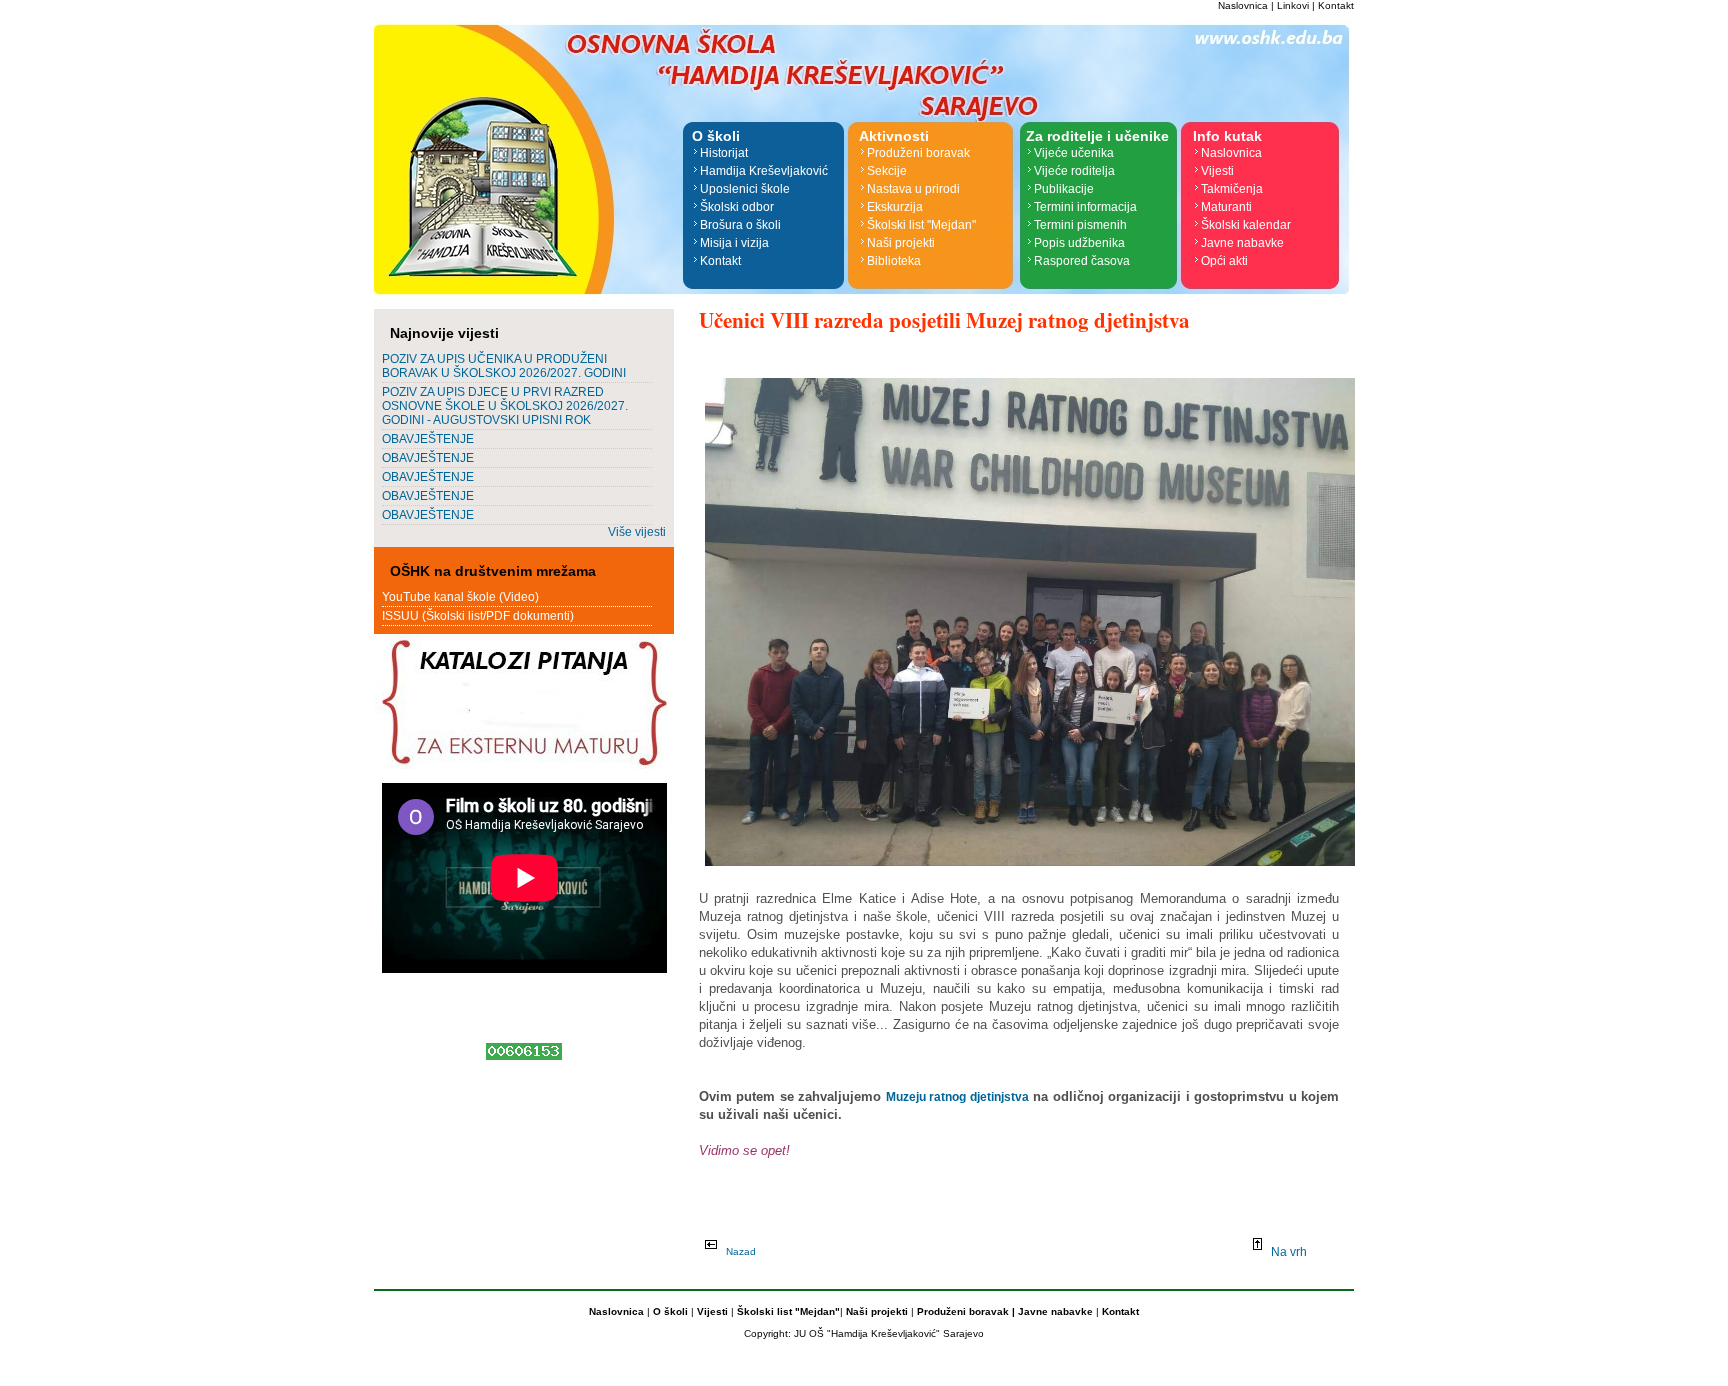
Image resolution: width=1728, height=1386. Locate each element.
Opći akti (1224, 261)
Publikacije (1064, 189)
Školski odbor (737, 207)
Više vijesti (637, 532)
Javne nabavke (1242, 243)
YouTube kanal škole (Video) (460, 597)
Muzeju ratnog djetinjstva (957, 1097)
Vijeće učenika (1074, 153)
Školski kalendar (1246, 225)
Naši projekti (901, 243)
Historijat (724, 153)
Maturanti (1226, 207)
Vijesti (1217, 171)
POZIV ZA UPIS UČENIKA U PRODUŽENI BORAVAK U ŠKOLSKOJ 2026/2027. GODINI (504, 366)
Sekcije (887, 171)
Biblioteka (894, 261)
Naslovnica (1243, 5)
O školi (672, 1311)
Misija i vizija (734, 243)
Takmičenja (1232, 189)
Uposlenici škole (745, 189)
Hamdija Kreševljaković (764, 171)
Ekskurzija (895, 207)
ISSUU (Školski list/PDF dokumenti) (478, 616)
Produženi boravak (918, 153)
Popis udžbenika (1079, 243)
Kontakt (1336, 5)
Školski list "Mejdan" (921, 225)
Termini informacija (1085, 207)
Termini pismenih (1080, 225)
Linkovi (1293, 5)
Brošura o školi (740, 225)
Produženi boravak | (964, 1311)
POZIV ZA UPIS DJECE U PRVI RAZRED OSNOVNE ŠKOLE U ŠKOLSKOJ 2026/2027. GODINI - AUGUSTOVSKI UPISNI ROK (505, 406)
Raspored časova (1082, 261)
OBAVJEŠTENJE (428, 439)
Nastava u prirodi (913, 189)
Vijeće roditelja (1074, 171)
